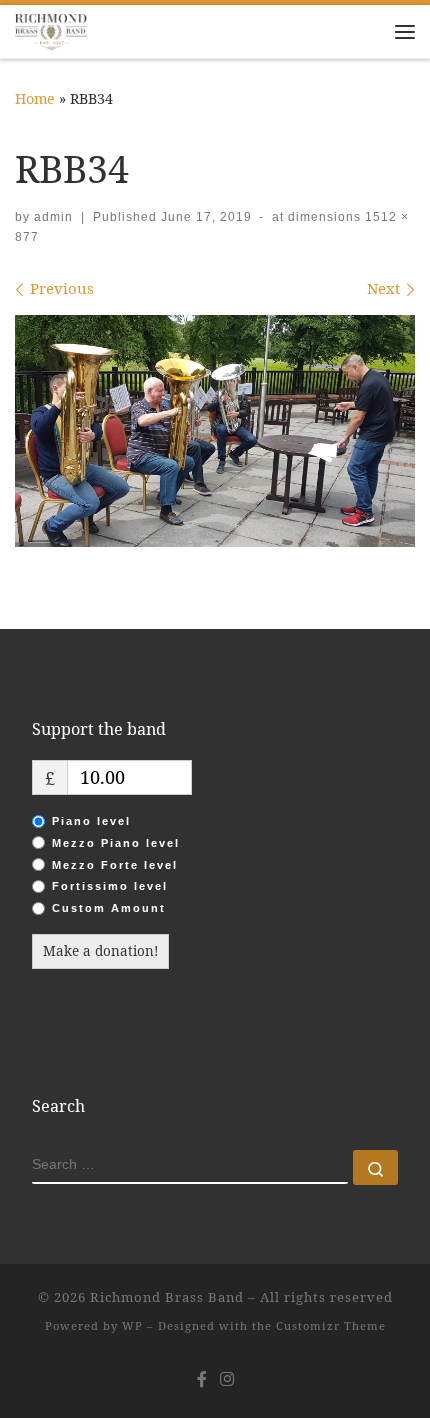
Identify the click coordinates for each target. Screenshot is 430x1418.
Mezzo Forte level (115, 865)
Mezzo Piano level (116, 843)
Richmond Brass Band (167, 1297)
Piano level (91, 821)
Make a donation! (100, 951)
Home (35, 98)
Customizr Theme (331, 1325)
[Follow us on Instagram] (227, 1379)
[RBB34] (215, 431)
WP (132, 1325)
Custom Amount (109, 908)
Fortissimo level (110, 886)
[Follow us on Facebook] (202, 1379)
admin (53, 217)
